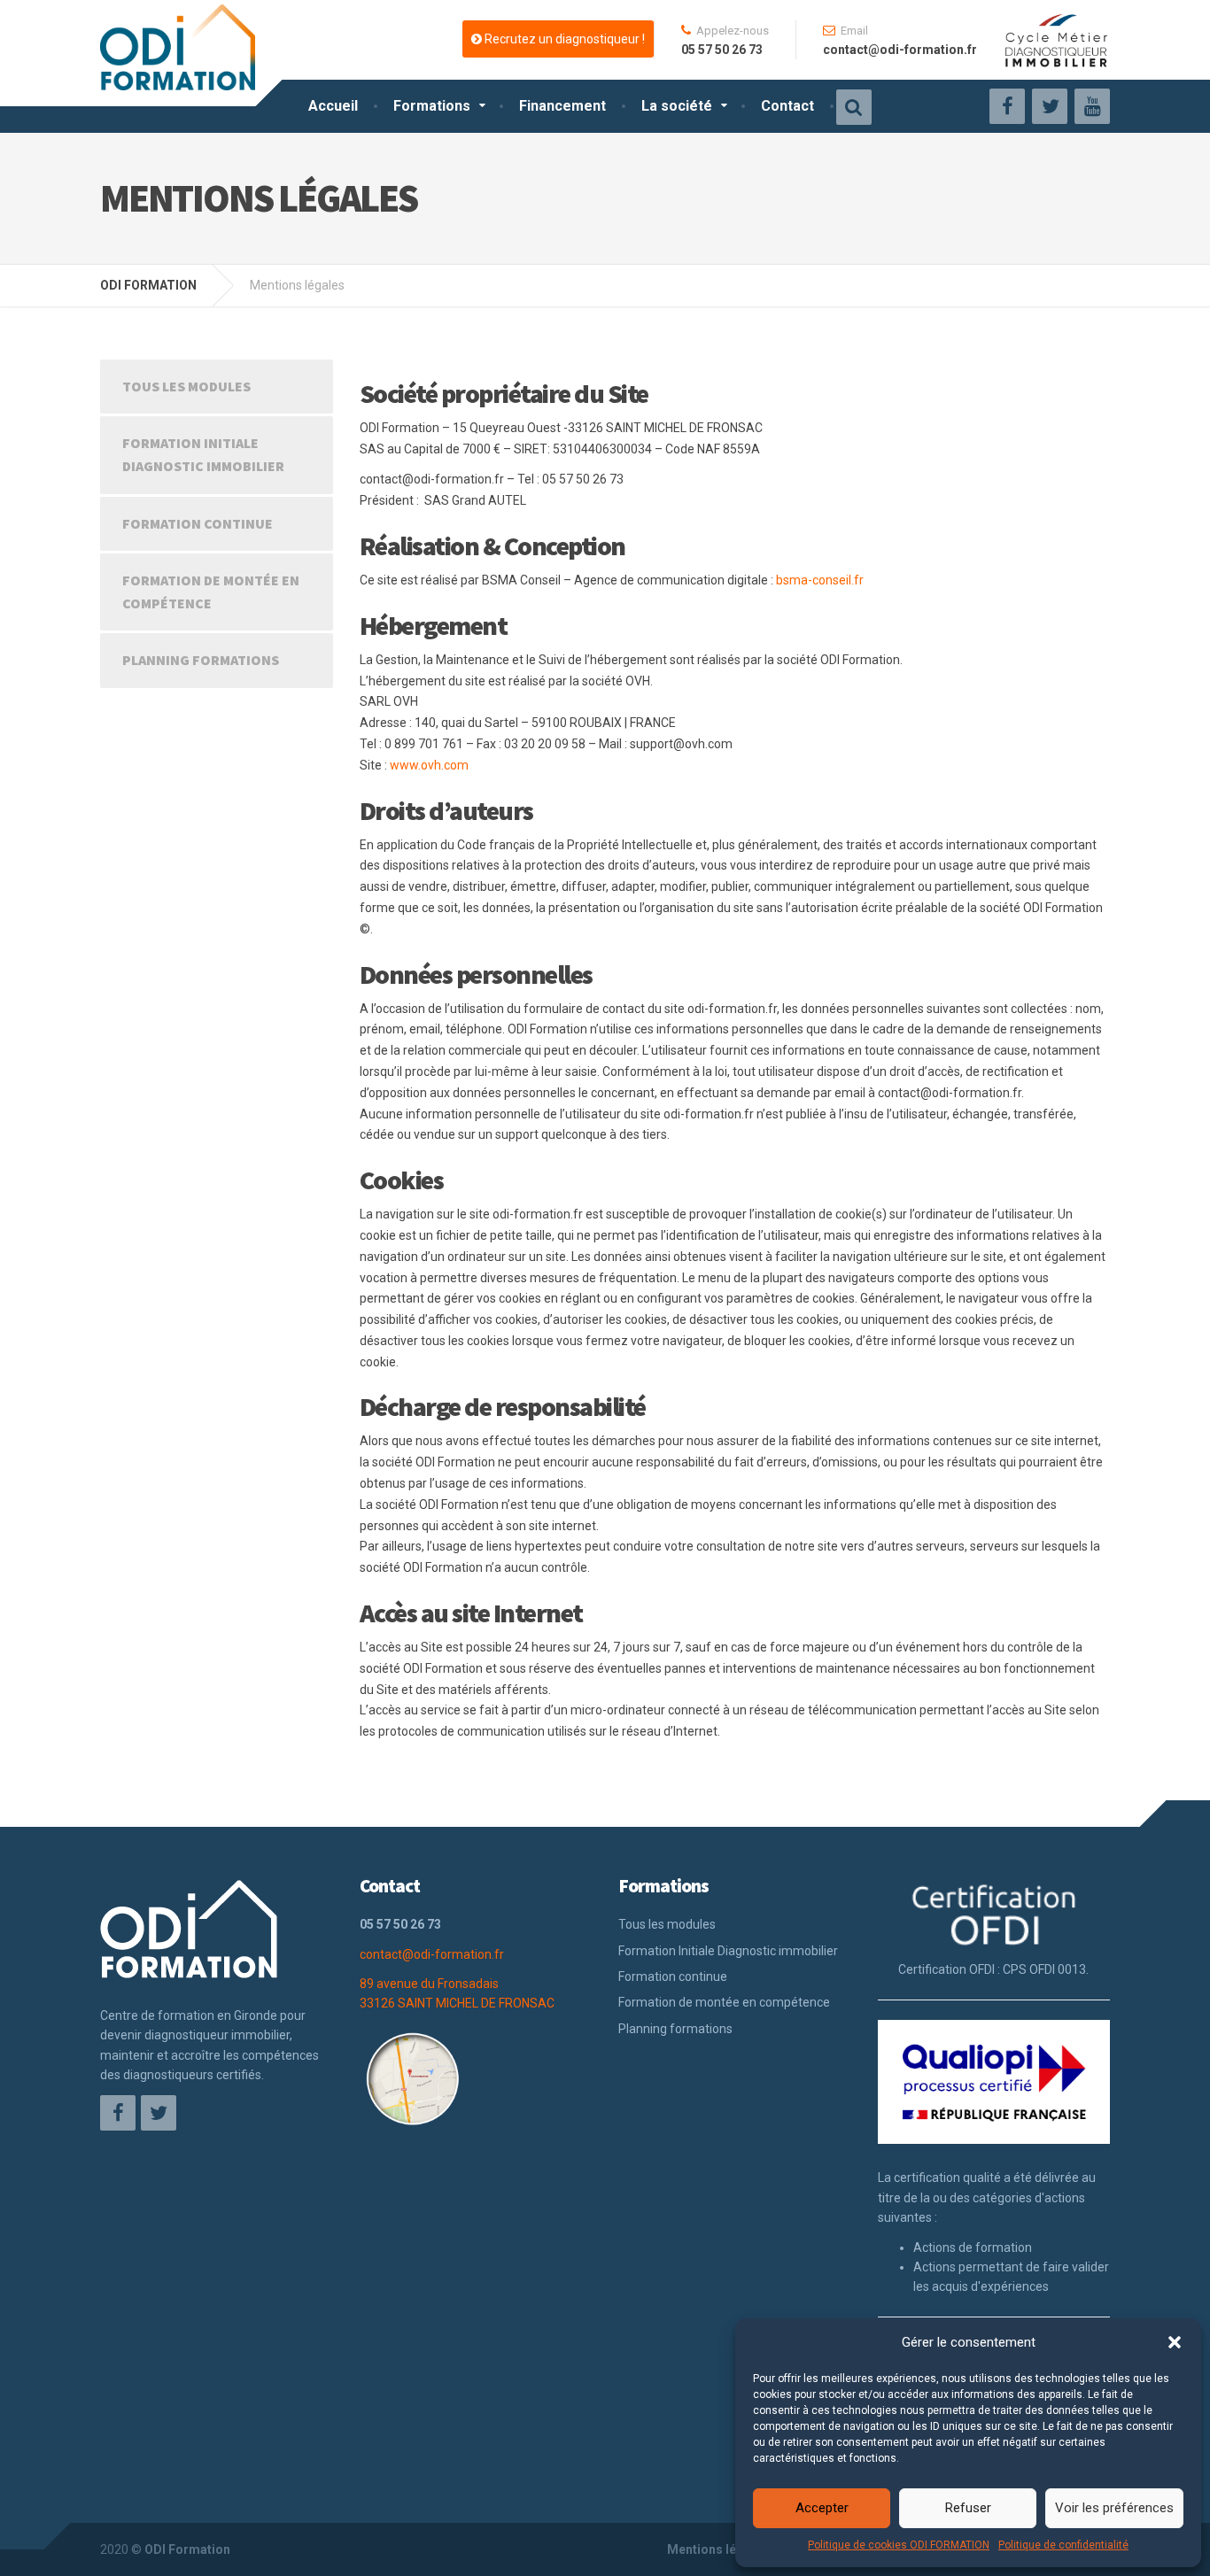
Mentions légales (718, 2549)
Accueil (333, 106)
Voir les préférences (1114, 2508)
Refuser (968, 2508)
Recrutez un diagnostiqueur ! (563, 39)
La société (677, 106)
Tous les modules (186, 386)
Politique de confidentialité (1063, 2545)
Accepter (822, 2508)
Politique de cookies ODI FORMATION (899, 2545)
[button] (1175, 2342)
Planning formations (201, 660)
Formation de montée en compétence (211, 592)
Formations (432, 106)
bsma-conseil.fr (820, 580)
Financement (562, 106)
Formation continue (198, 523)
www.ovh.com (429, 765)
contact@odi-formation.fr (432, 1954)
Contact (787, 106)
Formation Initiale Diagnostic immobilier (203, 454)
